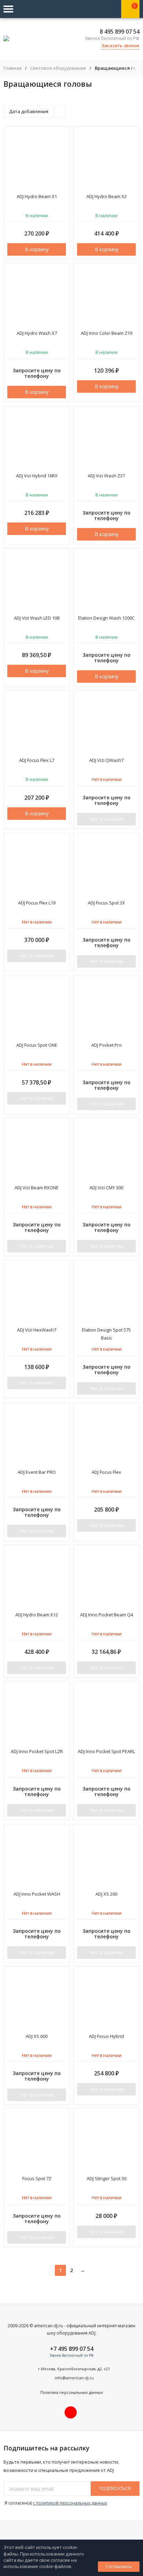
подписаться (115, 2488)
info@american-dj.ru (74, 2378)
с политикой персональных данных (70, 2503)
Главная (12, 68)
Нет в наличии (107, 819)
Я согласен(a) (55, 2503)
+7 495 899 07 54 (72, 2349)
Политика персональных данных (72, 2392)
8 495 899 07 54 (120, 32)
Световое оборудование (58, 68)
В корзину (37, 249)
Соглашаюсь (119, 2566)
